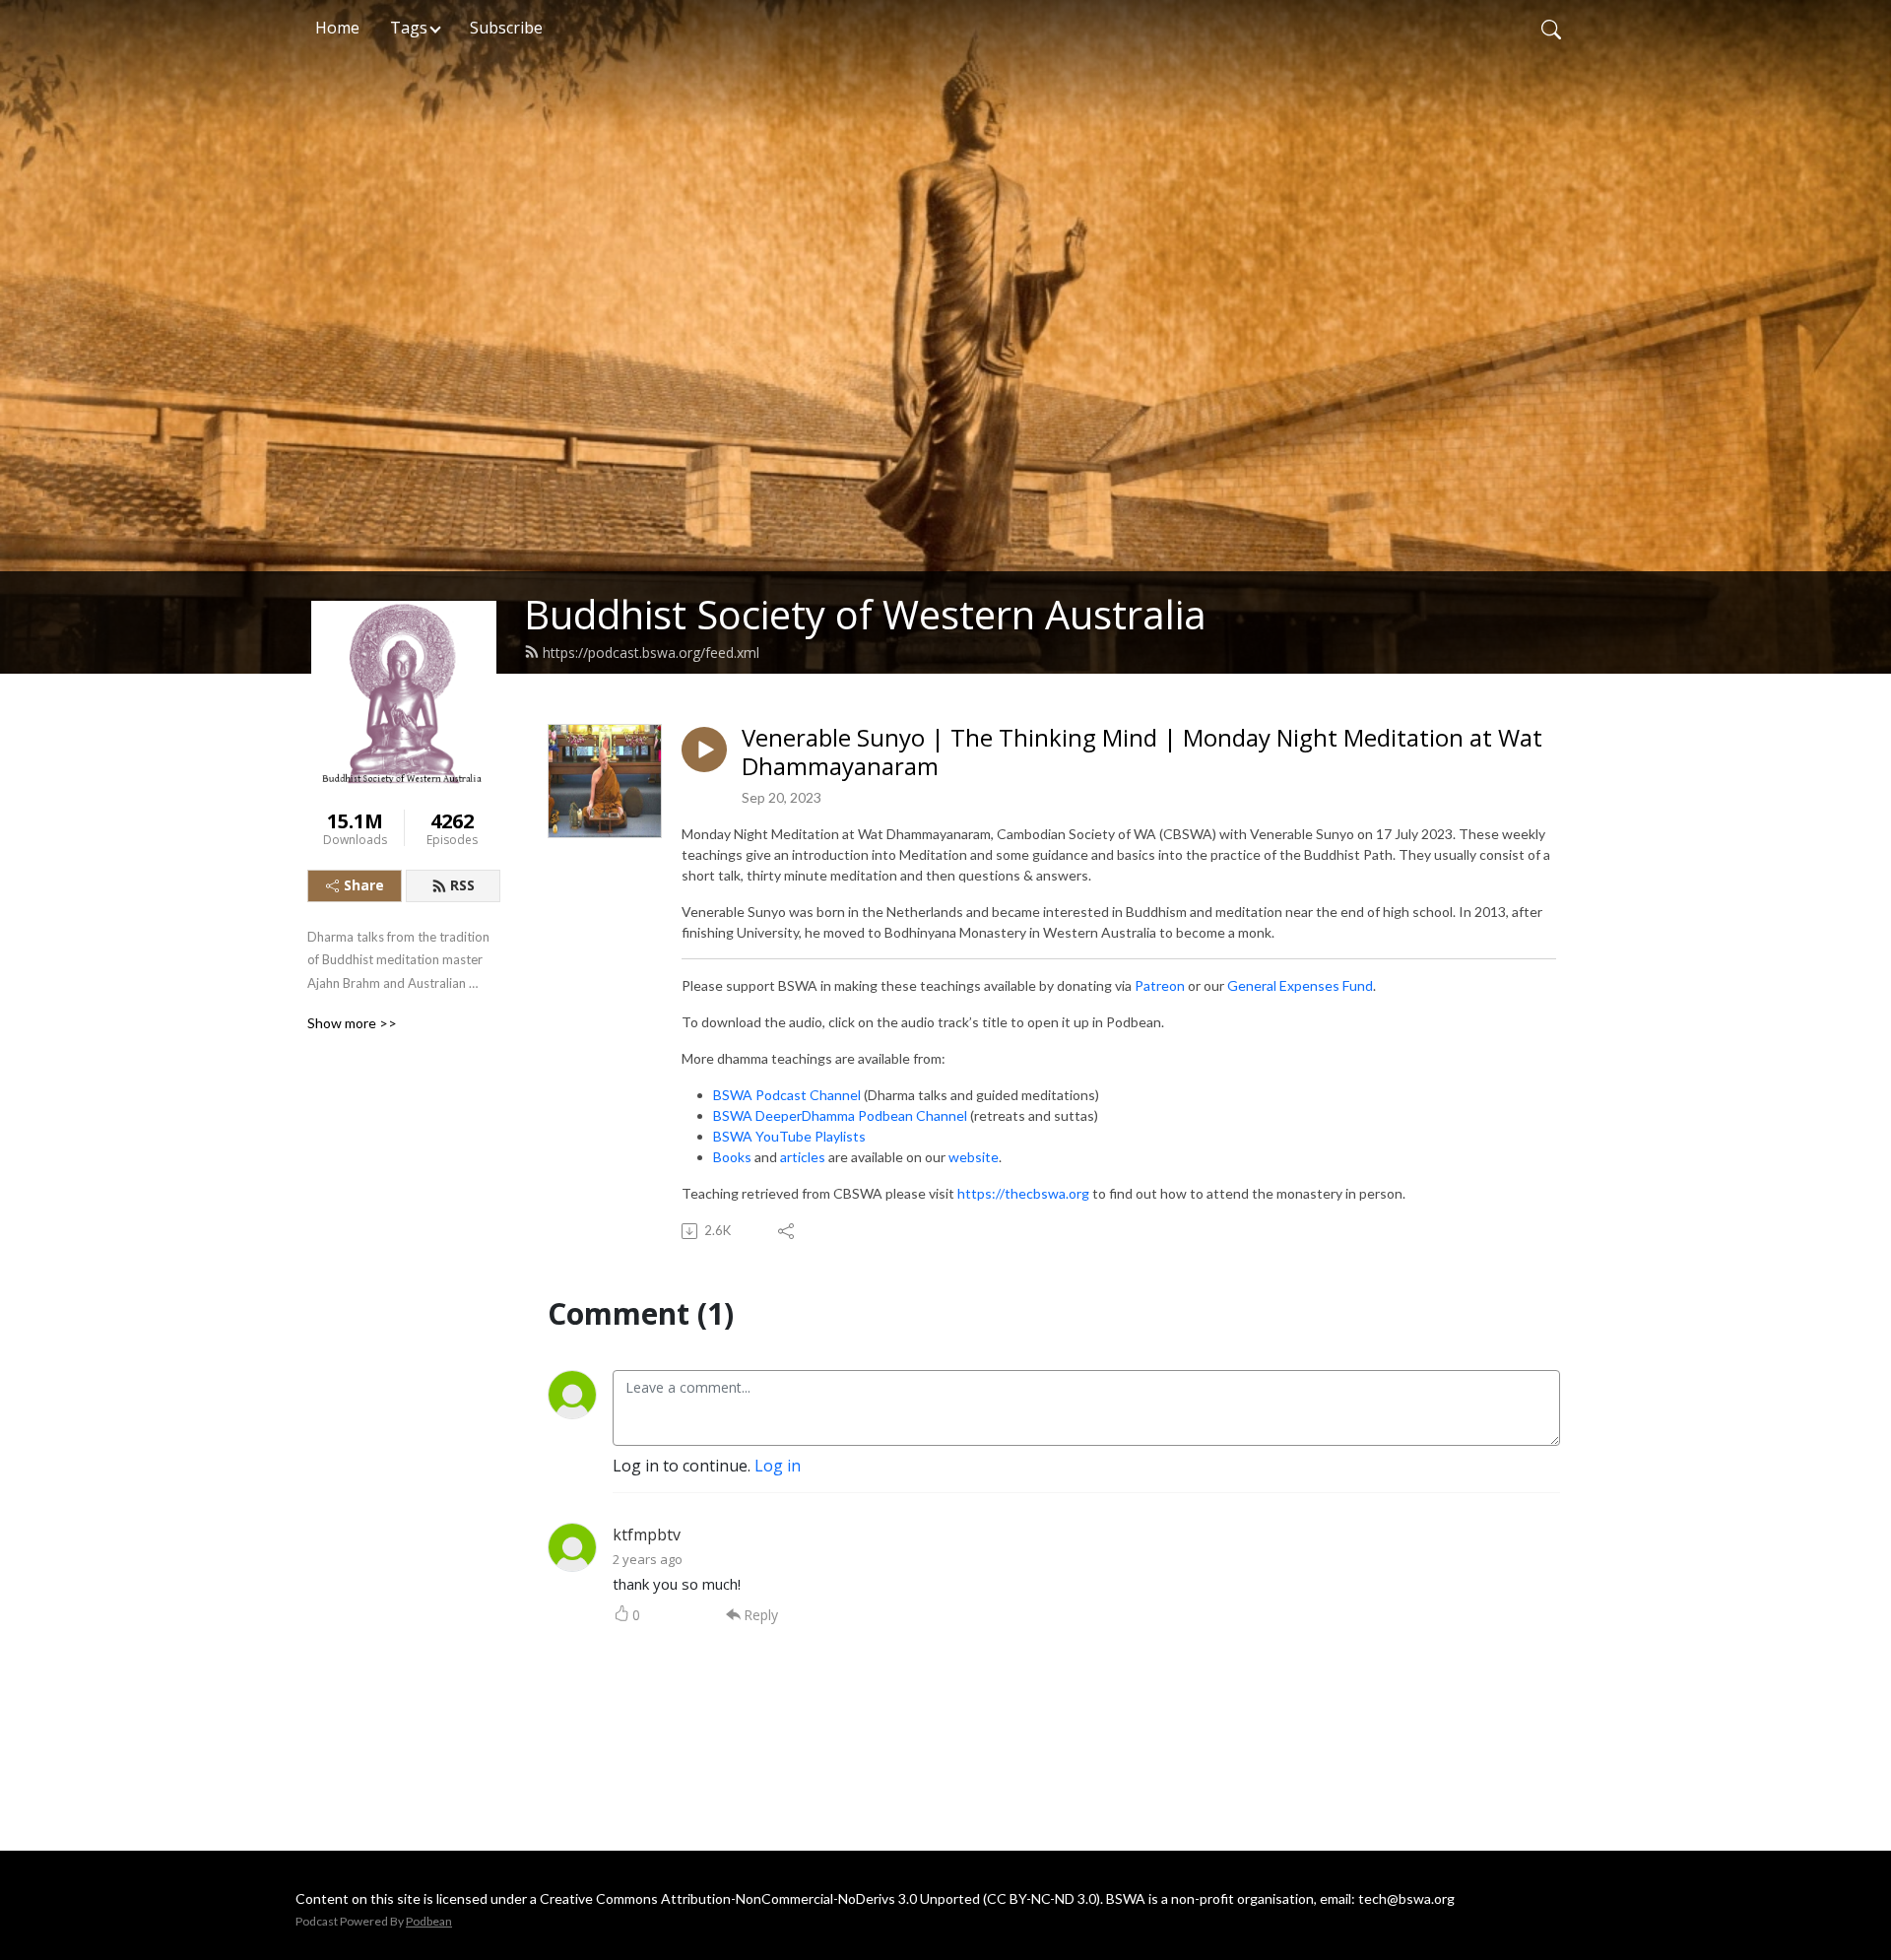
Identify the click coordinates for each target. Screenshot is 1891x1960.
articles (803, 1157)
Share (364, 885)
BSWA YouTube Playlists (789, 1136)
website (974, 1157)
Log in (778, 1466)
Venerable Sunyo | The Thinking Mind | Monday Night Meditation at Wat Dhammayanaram (1142, 752)
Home (337, 28)
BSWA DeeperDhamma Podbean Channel (840, 1115)
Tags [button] (409, 28)
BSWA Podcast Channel (787, 1095)
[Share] (787, 1231)
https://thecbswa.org (1023, 1193)
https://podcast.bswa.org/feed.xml (651, 653)
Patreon (1160, 985)
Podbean (429, 1921)
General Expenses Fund (1300, 985)
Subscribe (506, 28)
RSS (462, 885)
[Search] (1551, 28)
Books (732, 1157)
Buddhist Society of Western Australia (865, 614)
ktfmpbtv (647, 1535)
